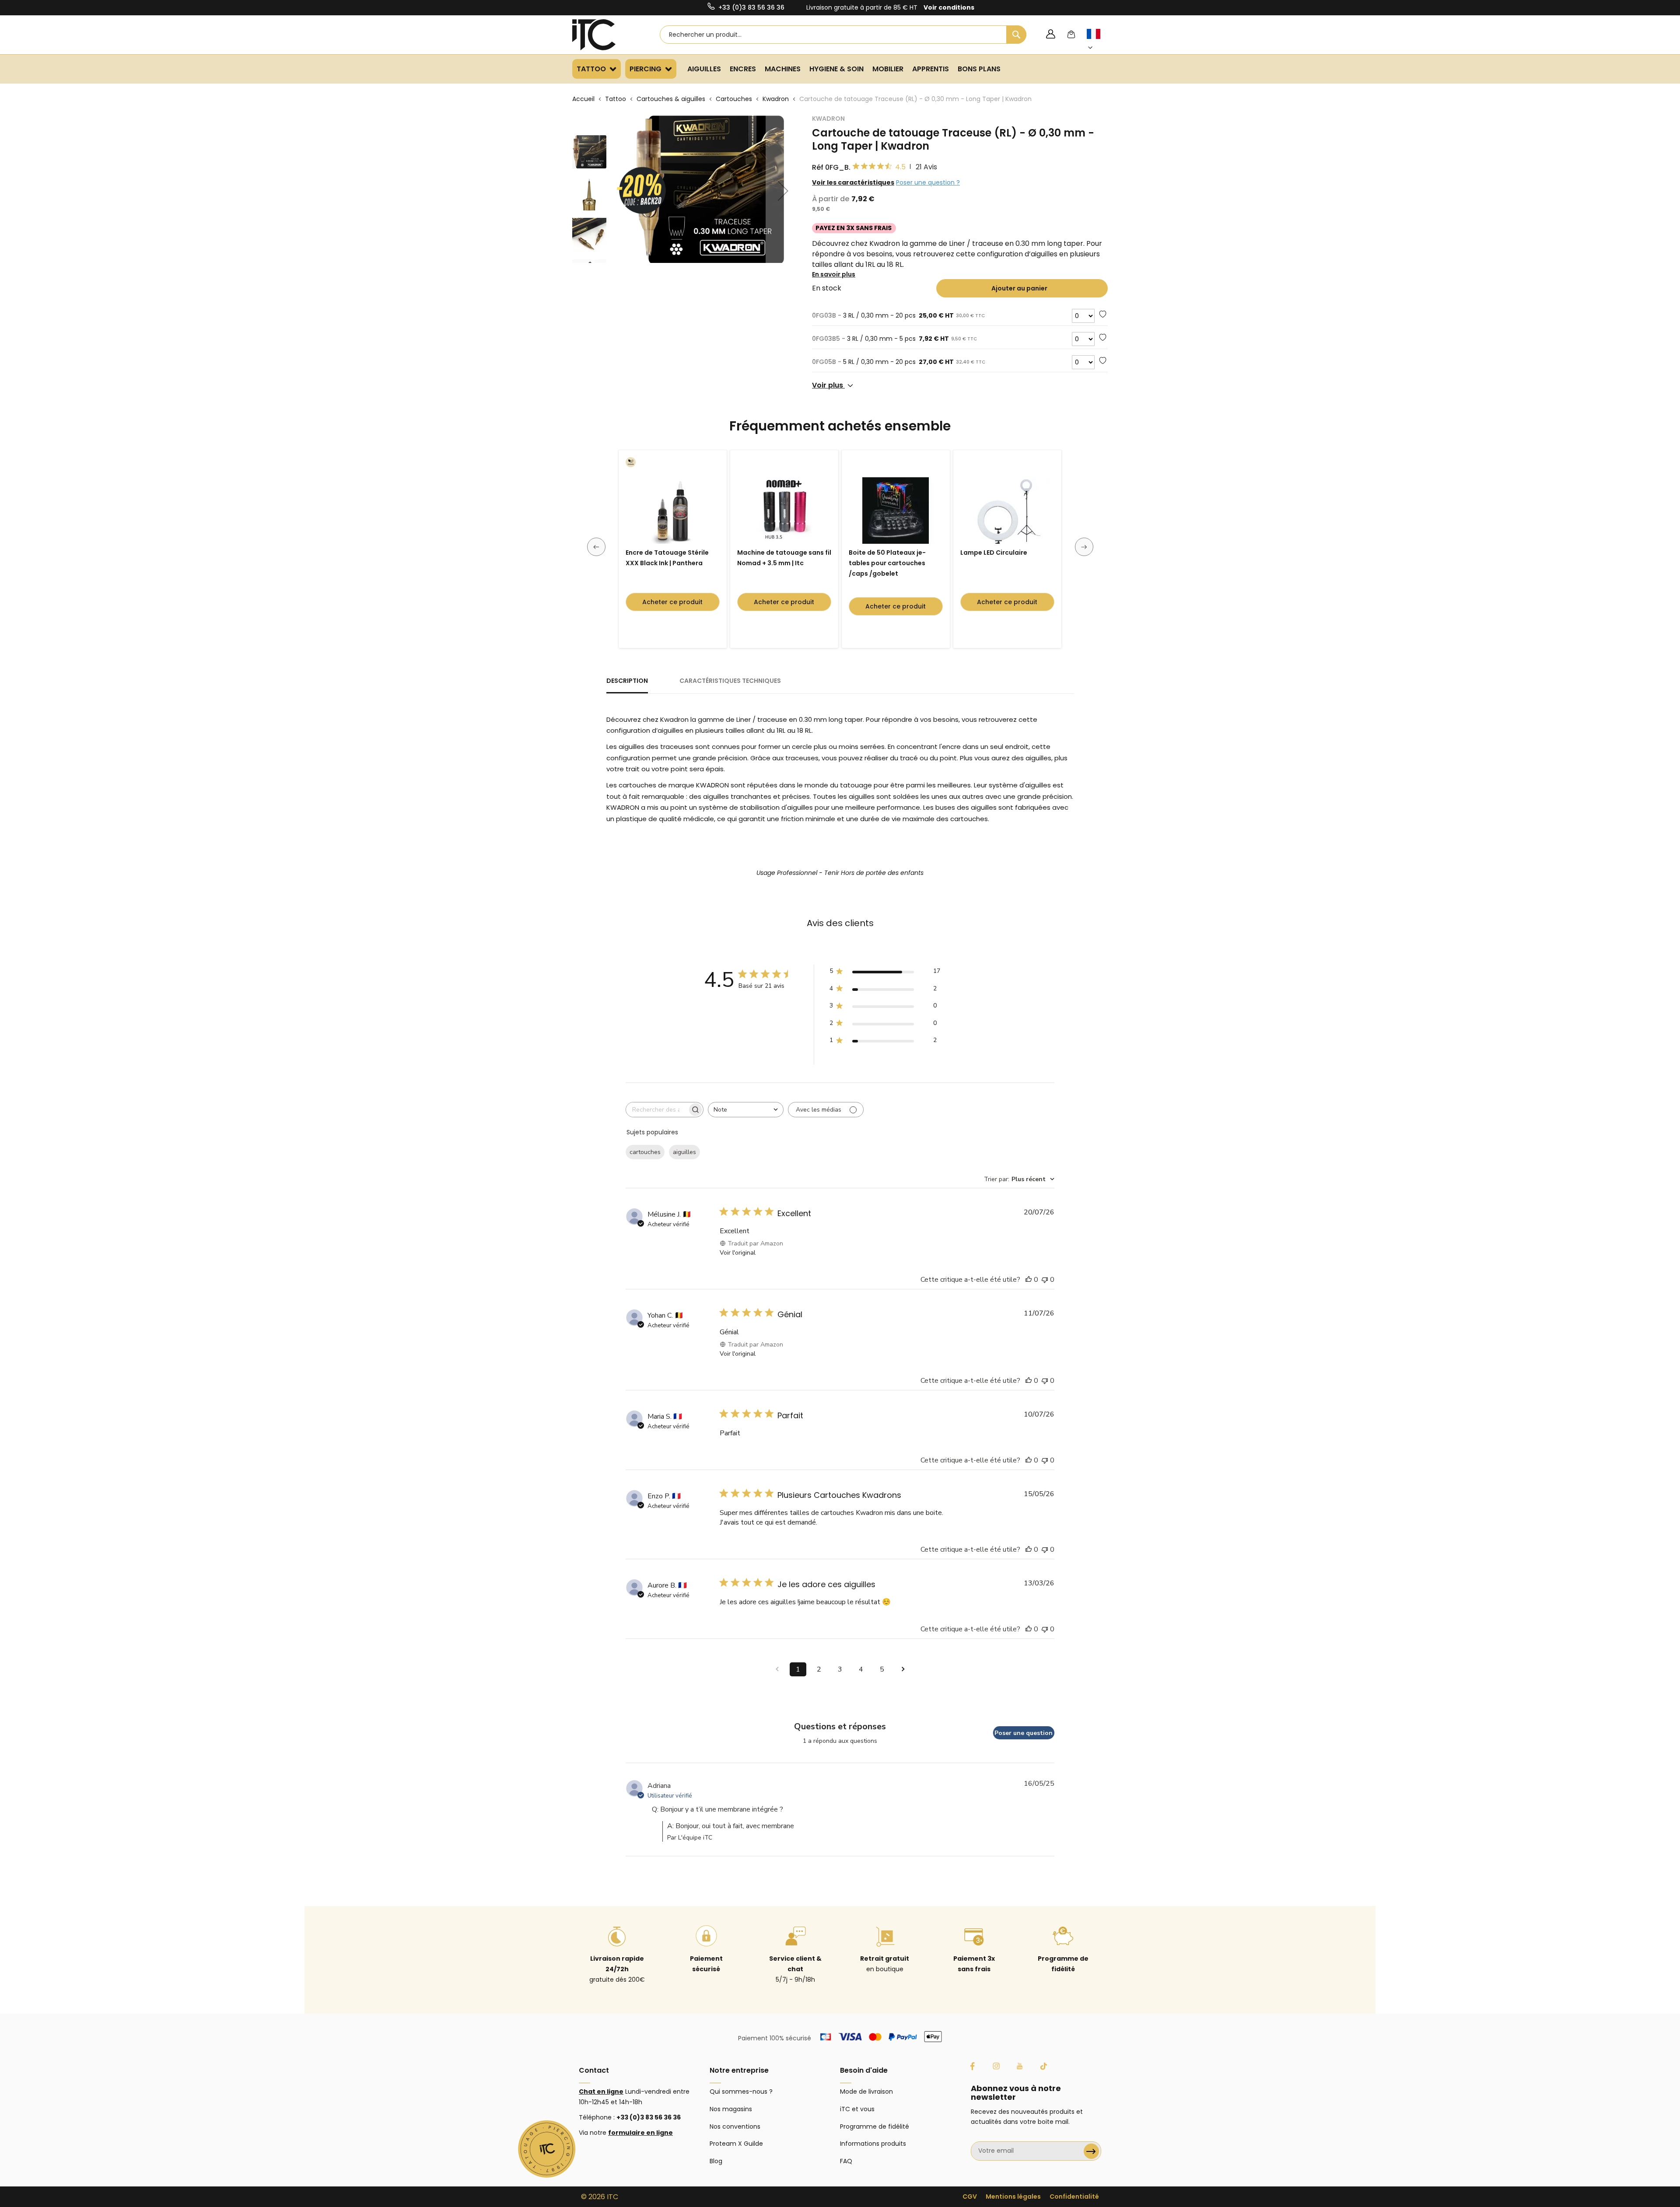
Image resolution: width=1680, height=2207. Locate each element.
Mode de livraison (866, 2092)
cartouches (645, 1152)
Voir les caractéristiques (853, 182)
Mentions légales (1013, 2197)
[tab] (627, 685)
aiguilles (684, 1152)
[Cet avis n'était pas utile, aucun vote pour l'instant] (1045, 1280)
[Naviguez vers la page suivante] (903, 1669)
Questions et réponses (840, 1726)
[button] (1099, 41)
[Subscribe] (1091, 2151)
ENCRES (743, 69)
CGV (970, 2197)
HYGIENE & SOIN (836, 69)
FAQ (846, 2161)
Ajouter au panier (1019, 288)
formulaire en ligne (640, 2133)
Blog (716, 2161)
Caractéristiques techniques (730, 681)
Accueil (583, 99)
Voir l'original (738, 1253)
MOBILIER (888, 69)
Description (627, 681)
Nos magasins (731, 2109)
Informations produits (873, 2144)
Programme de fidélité (875, 2127)
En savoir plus (834, 274)
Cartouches (734, 99)
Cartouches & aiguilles (671, 99)
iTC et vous (857, 2109)
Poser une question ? (928, 182)
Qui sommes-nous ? (741, 2092)
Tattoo (616, 99)
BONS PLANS (979, 69)
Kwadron (776, 99)
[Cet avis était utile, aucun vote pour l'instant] (1029, 1280)
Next (1084, 547)
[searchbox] (657, 1110)
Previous (596, 547)
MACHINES (783, 69)
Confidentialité (1074, 2197)
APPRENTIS (931, 69)
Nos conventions (735, 2127)
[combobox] (843, 35)
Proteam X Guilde (736, 2144)
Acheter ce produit (672, 602)
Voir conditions (949, 7)
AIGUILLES (704, 69)
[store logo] (605, 35)
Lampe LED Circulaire (994, 553)
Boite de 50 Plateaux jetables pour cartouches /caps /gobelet (887, 563)
